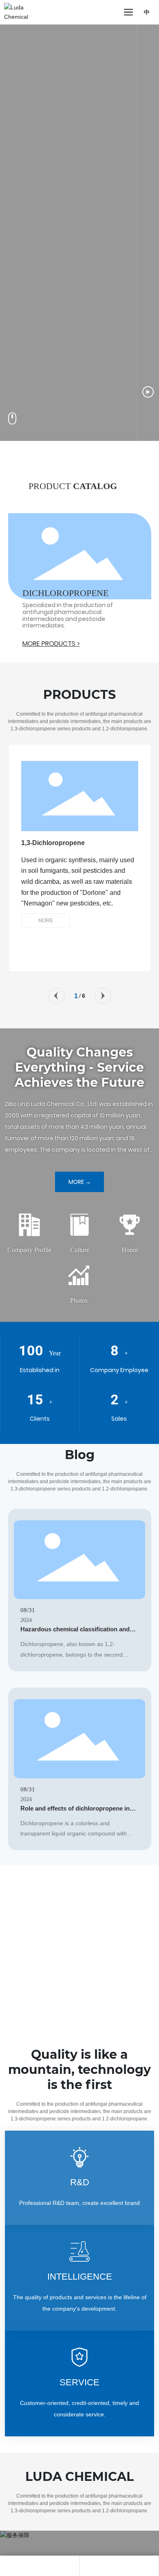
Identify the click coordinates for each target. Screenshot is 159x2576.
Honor (130, 1250)
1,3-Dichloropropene (53, 843)
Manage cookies (44, 2553)
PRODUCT (73, 486)
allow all (115, 2553)
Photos (79, 1300)
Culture (80, 1250)
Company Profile (29, 1250)
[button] (57, 996)
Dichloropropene (65, 593)
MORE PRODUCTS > (51, 644)
